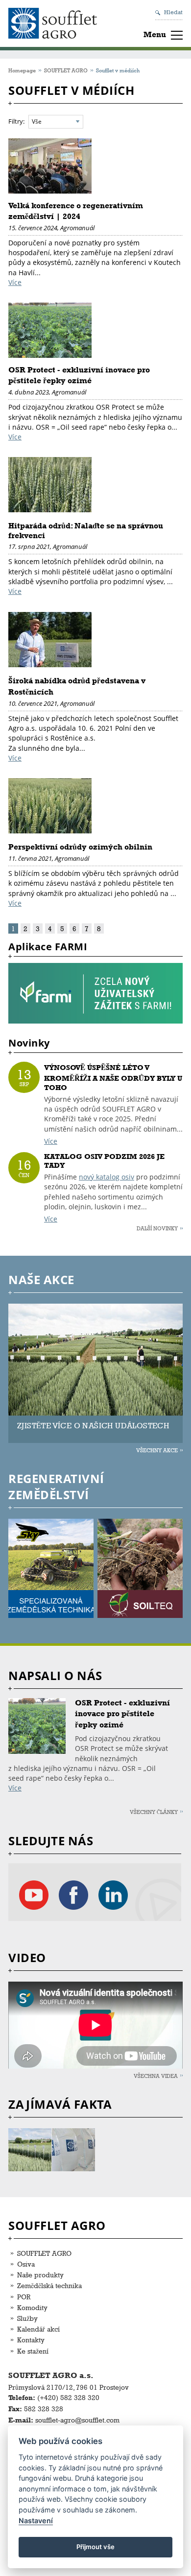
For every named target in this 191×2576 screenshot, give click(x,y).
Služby (27, 2318)
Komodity (32, 2307)
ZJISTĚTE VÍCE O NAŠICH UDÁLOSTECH (93, 1426)
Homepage (22, 70)
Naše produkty (40, 2275)
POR (24, 2297)
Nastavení (36, 2521)
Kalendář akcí (38, 2329)
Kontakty (31, 2340)
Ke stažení (33, 2351)
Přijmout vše (95, 2547)
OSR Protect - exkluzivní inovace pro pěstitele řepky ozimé (122, 1714)
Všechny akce (157, 1450)
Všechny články (154, 1812)
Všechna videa (156, 2076)
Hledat (173, 12)
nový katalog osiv (107, 1177)
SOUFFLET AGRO (66, 70)
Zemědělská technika (49, 2285)
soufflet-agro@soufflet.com (77, 2420)
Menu (155, 34)
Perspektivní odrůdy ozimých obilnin (80, 847)
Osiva (26, 2264)
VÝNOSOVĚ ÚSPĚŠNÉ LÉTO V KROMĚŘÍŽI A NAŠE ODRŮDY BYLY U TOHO (113, 1078)
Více (15, 282)
